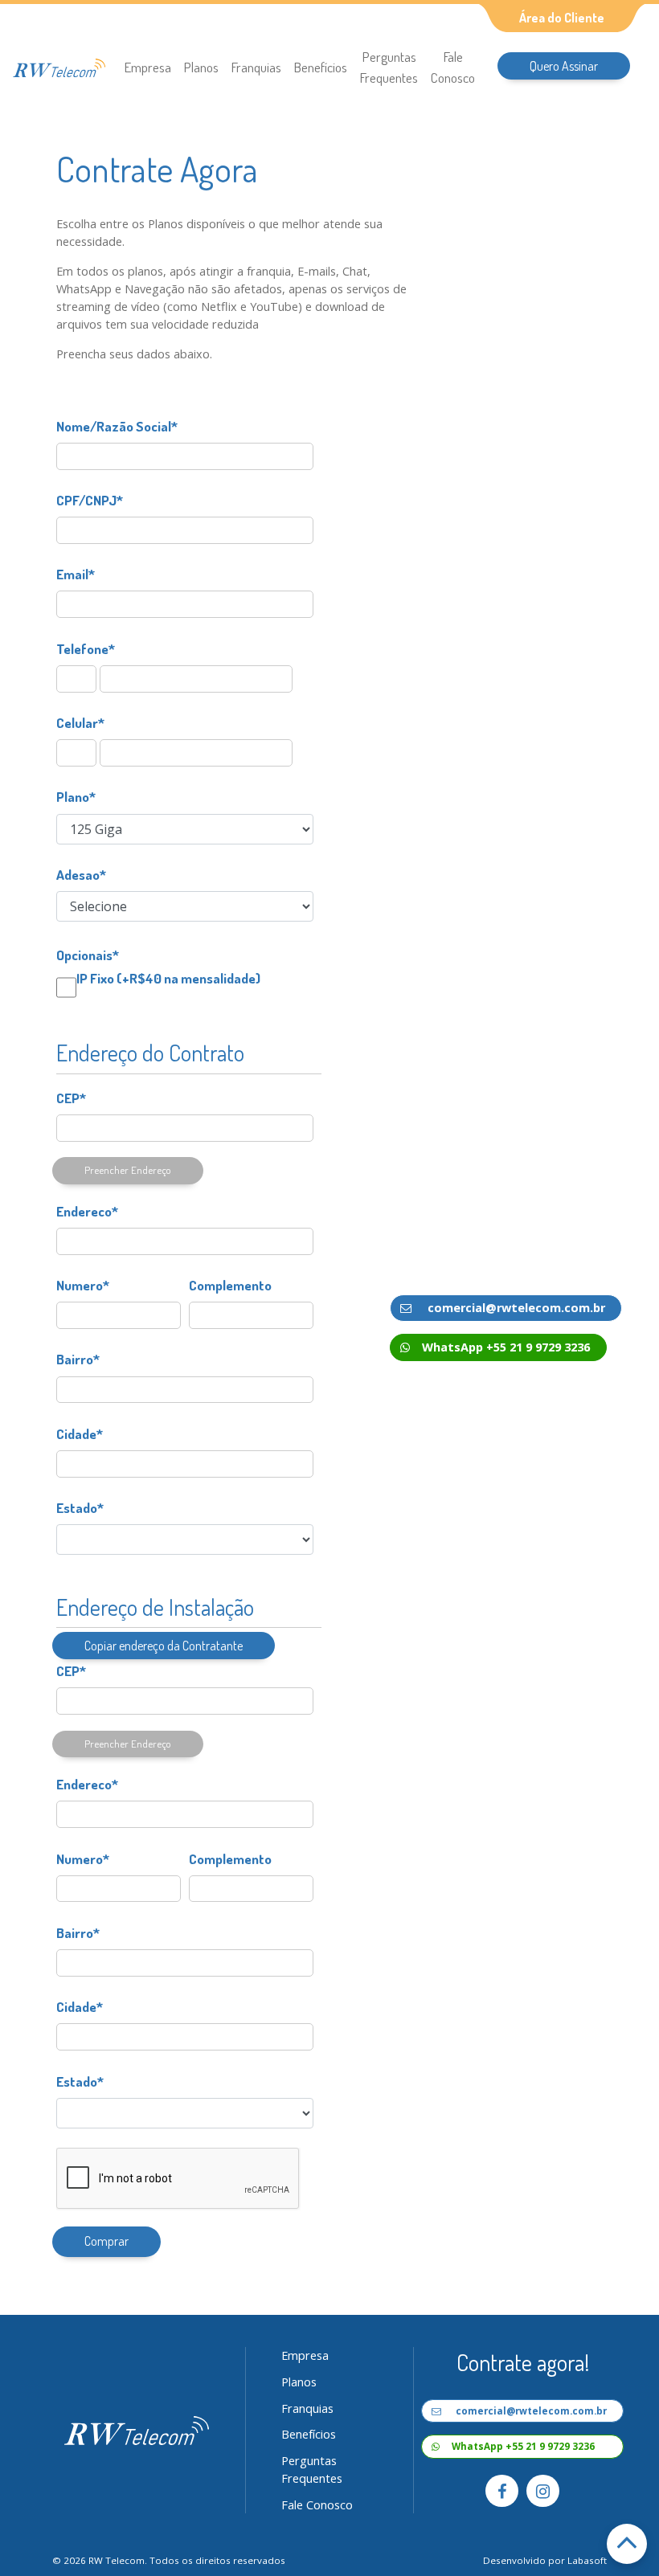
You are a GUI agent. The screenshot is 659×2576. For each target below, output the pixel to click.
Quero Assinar (564, 66)
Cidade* (80, 1433)
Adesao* (81, 874)
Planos (201, 67)
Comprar (106, 2241)
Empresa (148, 67)
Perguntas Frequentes (389, 67)
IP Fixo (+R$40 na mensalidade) (168, 978)
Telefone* (86, 648)
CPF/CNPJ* (90, 500)
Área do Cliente (562, 18)
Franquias (256, 67)
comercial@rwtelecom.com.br (515, 1308)
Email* (76, 574)
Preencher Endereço (128, 1170)
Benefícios (321, 67)
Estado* (80, 1507)
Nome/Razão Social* (117, 426)
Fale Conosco (453, 67)
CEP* (71, 1098)
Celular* (80, 722)
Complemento (230, 1285)
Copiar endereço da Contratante (164, 1646)
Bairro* (78, 1359)
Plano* (76, 796)
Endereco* (87, 1211)
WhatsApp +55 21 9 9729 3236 (506, 1347)
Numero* (83, 1285)
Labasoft (587, 2560)
